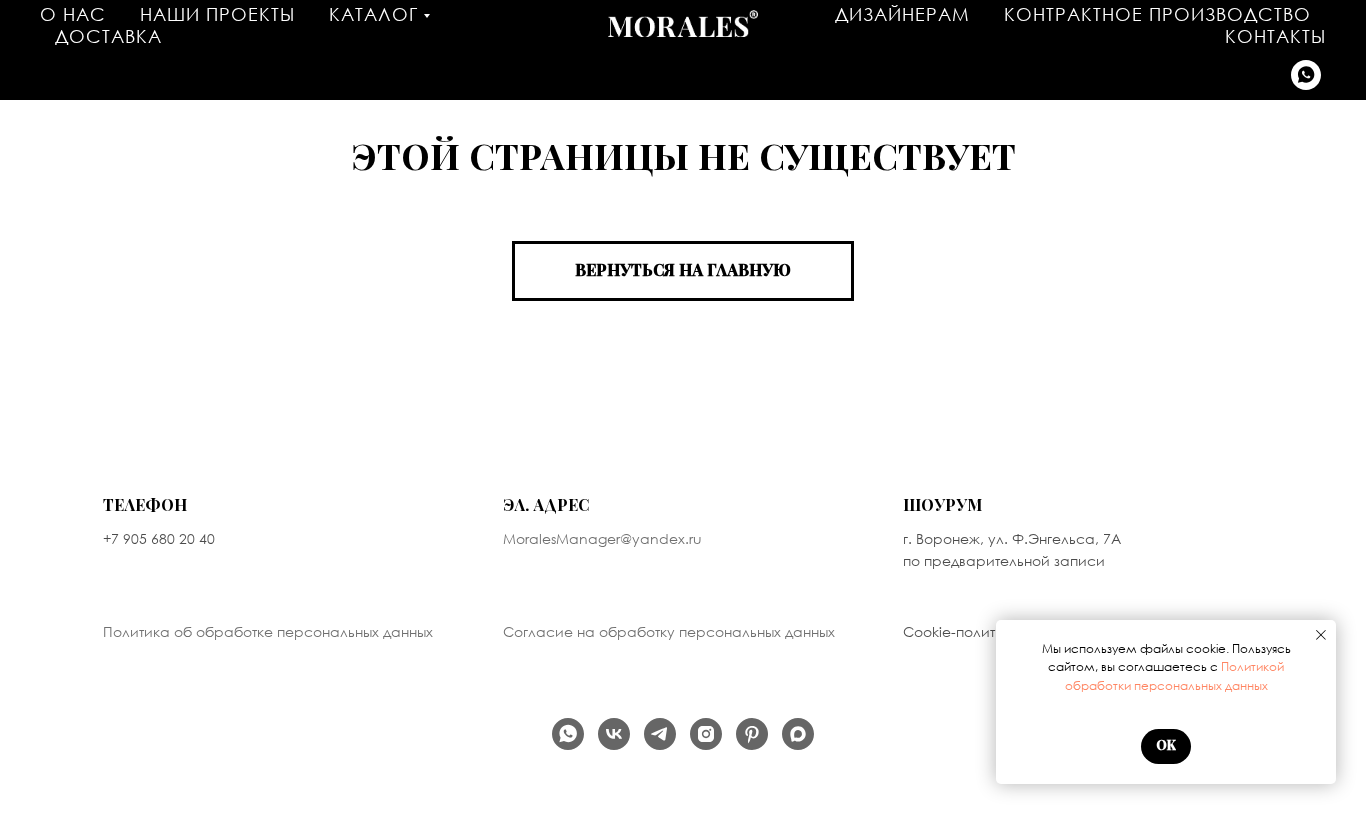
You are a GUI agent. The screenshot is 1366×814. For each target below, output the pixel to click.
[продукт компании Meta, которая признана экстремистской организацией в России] (706, 734)
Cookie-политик (957, 631)
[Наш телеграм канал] (660, 734)
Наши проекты (217, 14)
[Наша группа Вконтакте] (614, 734)
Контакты (1275, 36)
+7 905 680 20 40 (159, 538)
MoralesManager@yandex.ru (602, 538)
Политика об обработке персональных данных (268, 631)
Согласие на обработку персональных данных (669, 631)
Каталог (373, 14)
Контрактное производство (1157, 14)
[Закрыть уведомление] (1321, 635)
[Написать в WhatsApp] (1306, 75)
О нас (73, 14)
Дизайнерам (902, 14)
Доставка (108, 36)
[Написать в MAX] (798, 734)
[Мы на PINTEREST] (752, 734)
